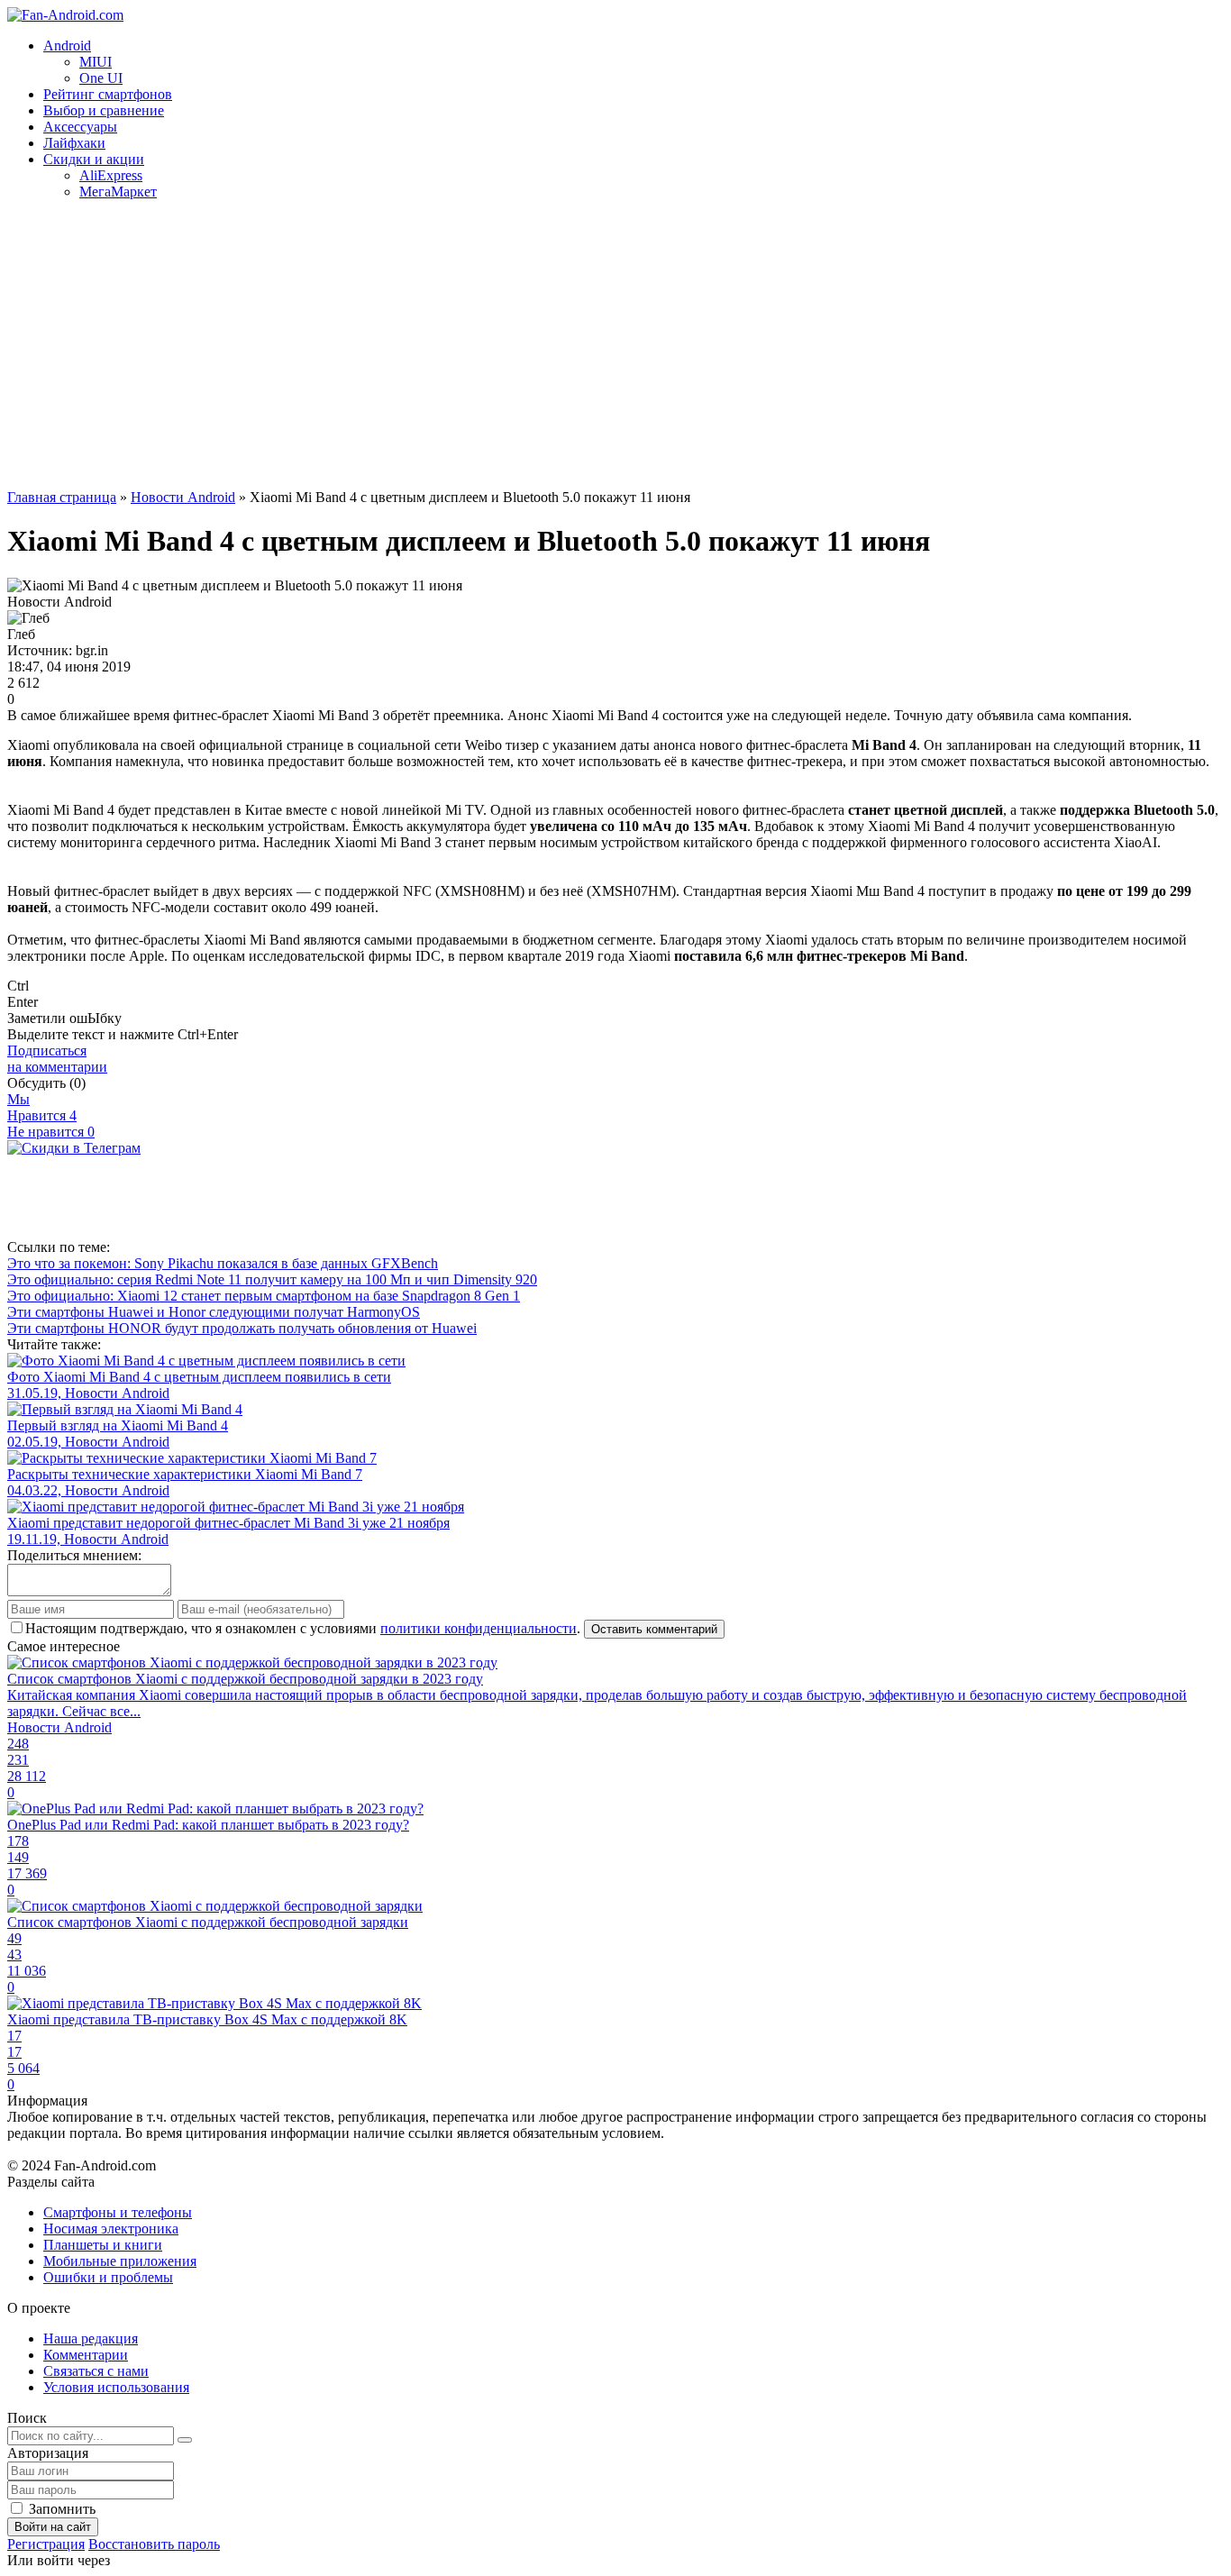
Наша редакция (91, 2338)
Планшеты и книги (103, 2245)
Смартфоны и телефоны (118, 2212)
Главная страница (62, 497)
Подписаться (57, 1059)
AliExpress (111, 175)
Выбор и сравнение (104, 110)
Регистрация (46, 2544)
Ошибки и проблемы (108, 2277)
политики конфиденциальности (479, 1628)
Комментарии (86, 2355)
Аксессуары (80, 127)
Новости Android (183, 497)
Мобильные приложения (120, 2261)
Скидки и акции (94, 159)
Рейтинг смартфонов (108, 94)
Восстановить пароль (154, 2544)
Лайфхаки (74, 143)
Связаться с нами (96, 2371)
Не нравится (51, 1132)
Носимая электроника (111, 2229)
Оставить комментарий (654, 1629)
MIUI (96, 62)
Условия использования (116, 2387)
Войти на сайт (53, 2527)
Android (67, 46)
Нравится (42, 1115)
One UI (101, 78)
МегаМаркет (118, 192)
